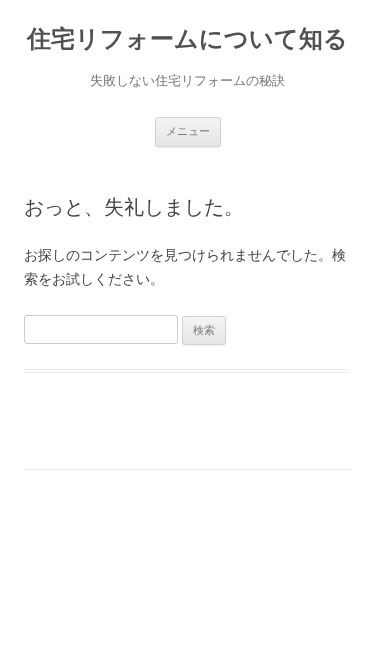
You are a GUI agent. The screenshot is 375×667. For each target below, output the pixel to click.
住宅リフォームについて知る (187, 38)
